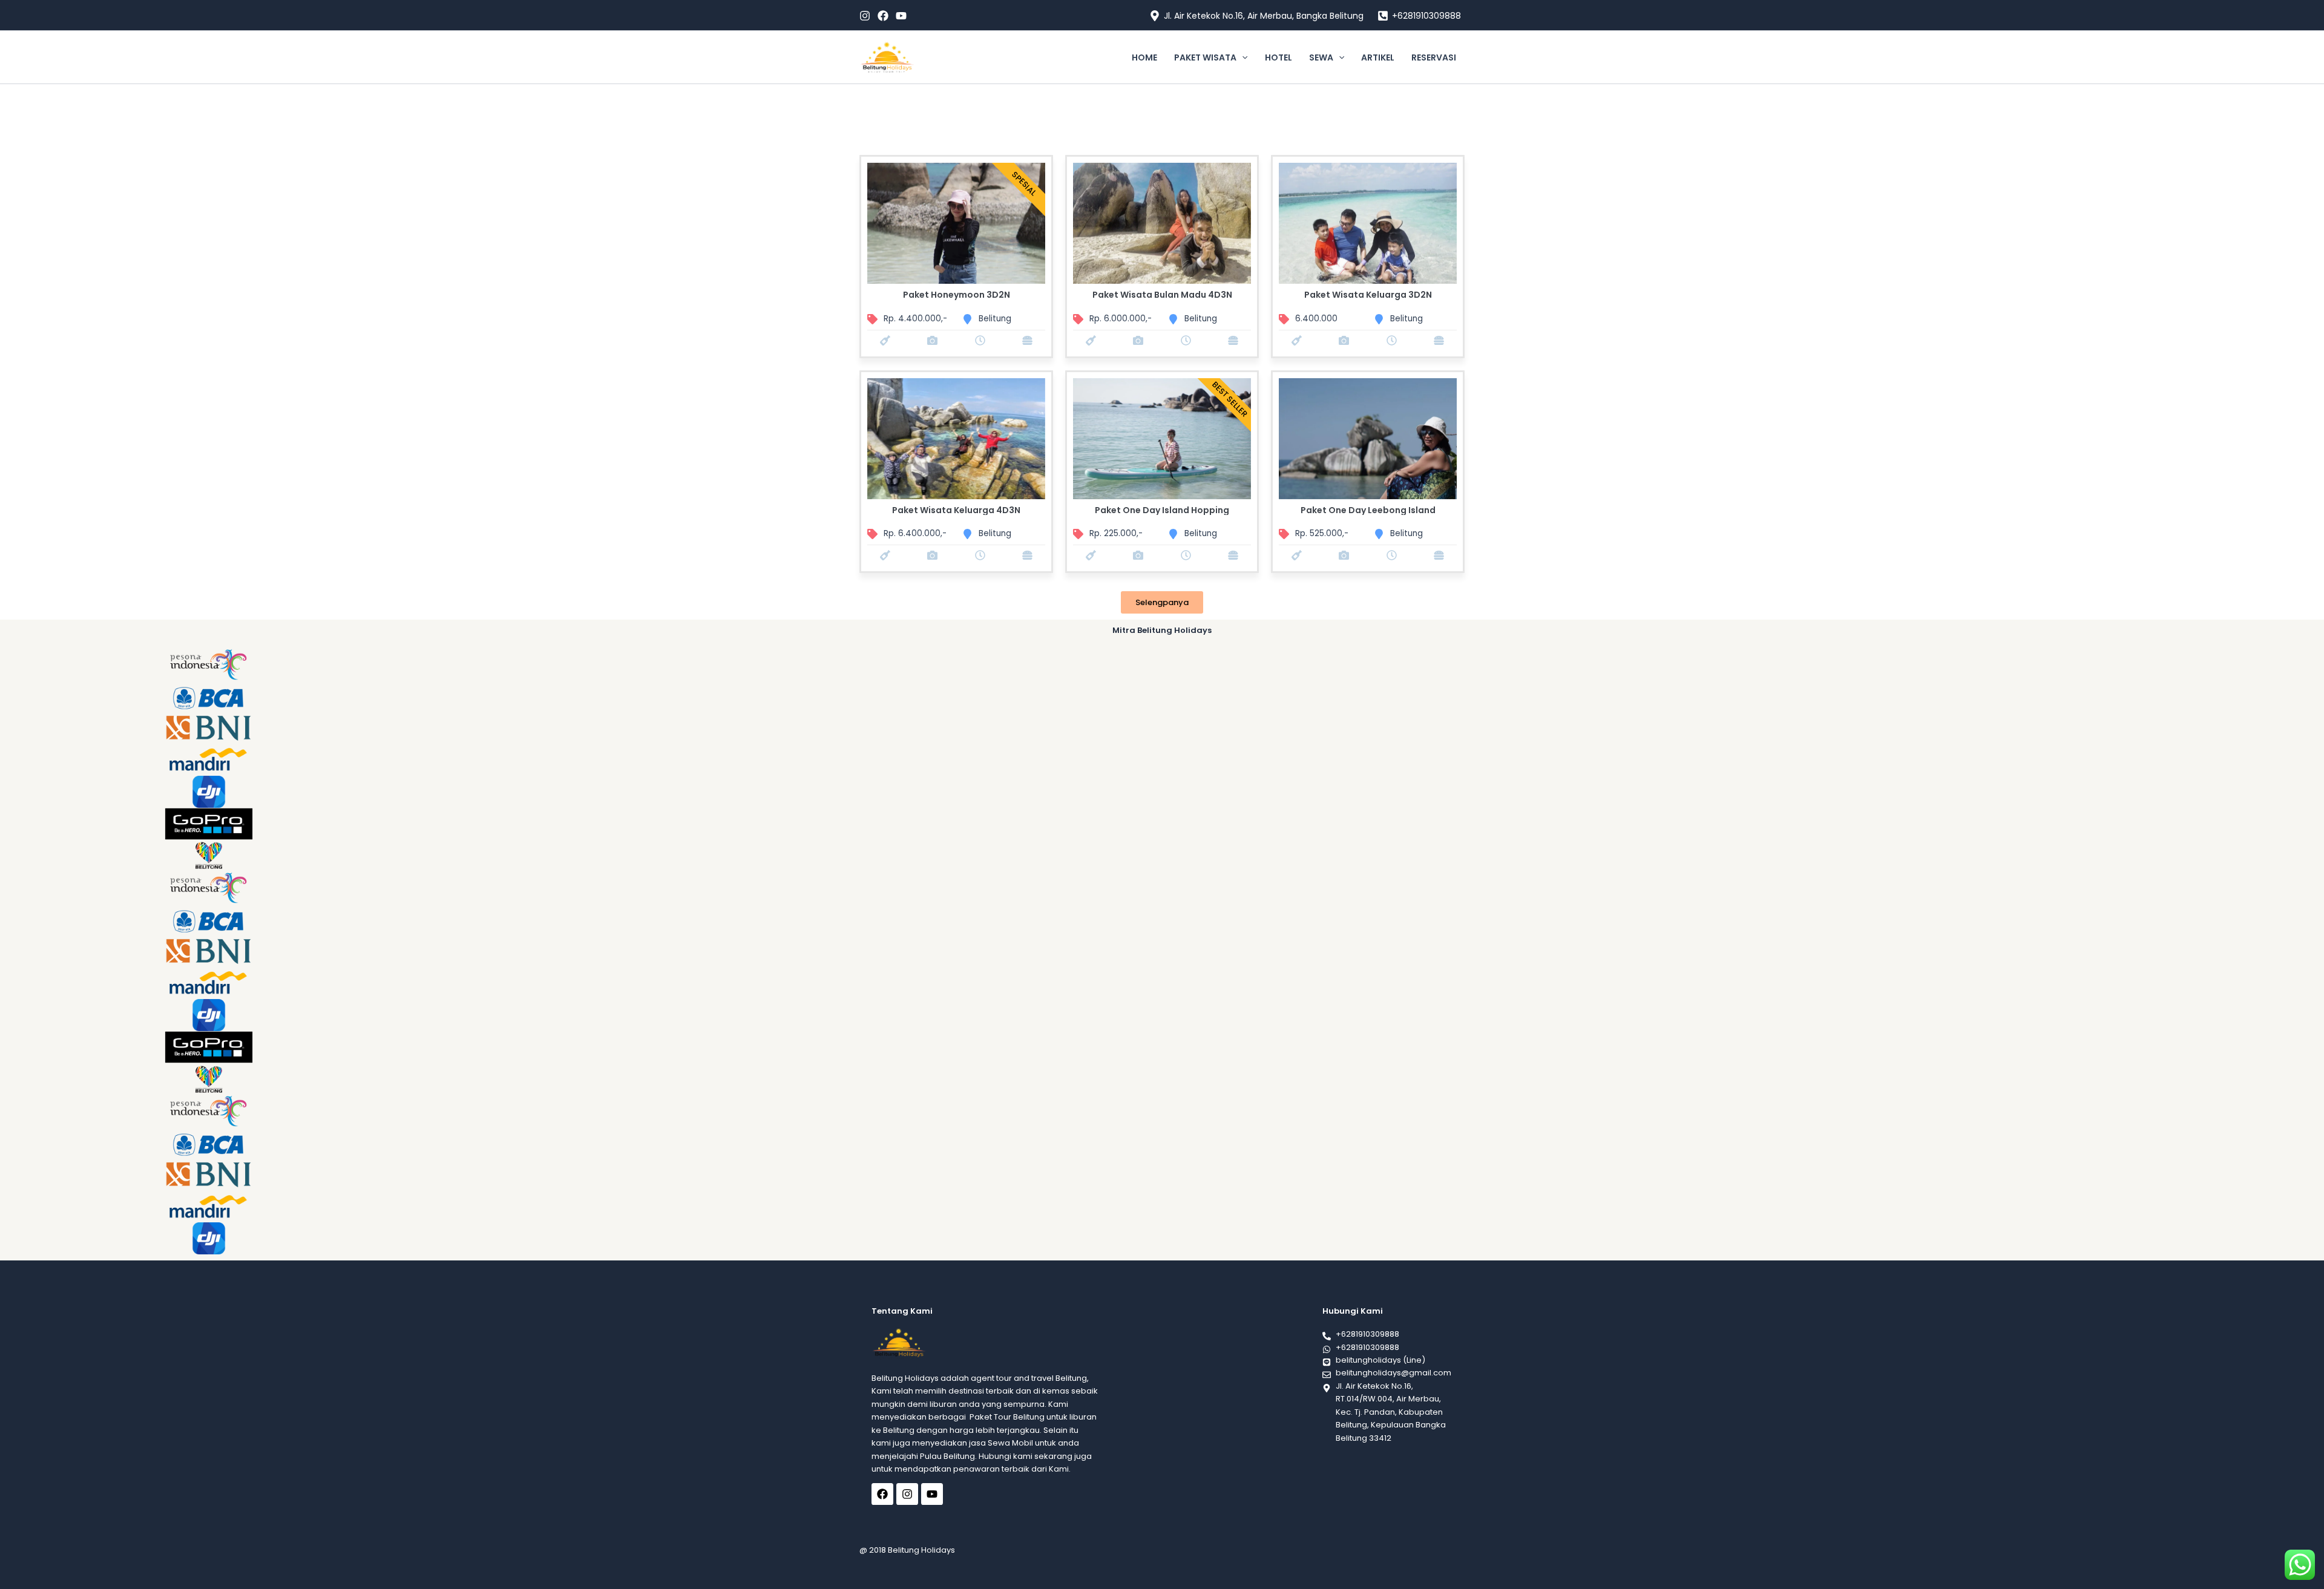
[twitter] (883, 16)
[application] (1242, 57)
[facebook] (865, 16)
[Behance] (901, 16)
